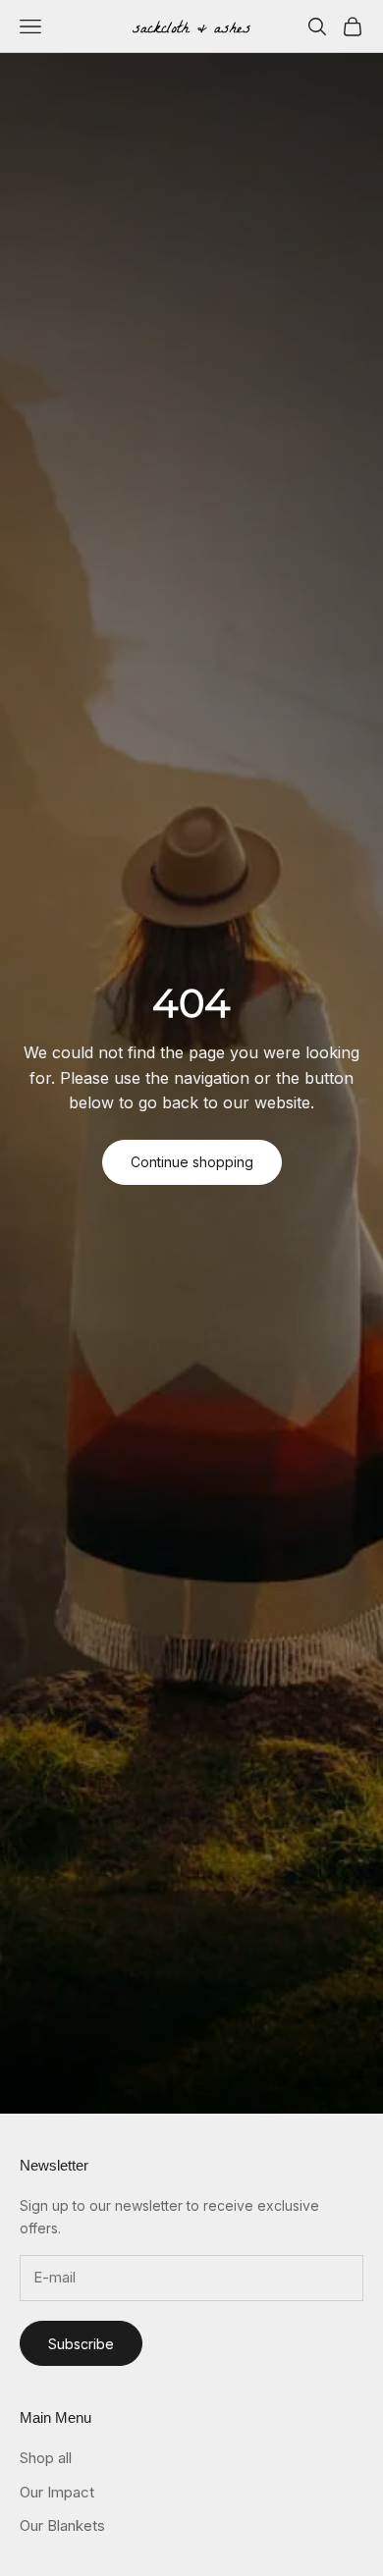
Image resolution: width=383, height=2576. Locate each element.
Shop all (46, 2458)
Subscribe (81, 2344)
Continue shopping (192, 1162)
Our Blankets (62, 2525)
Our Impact (57, 2492)
